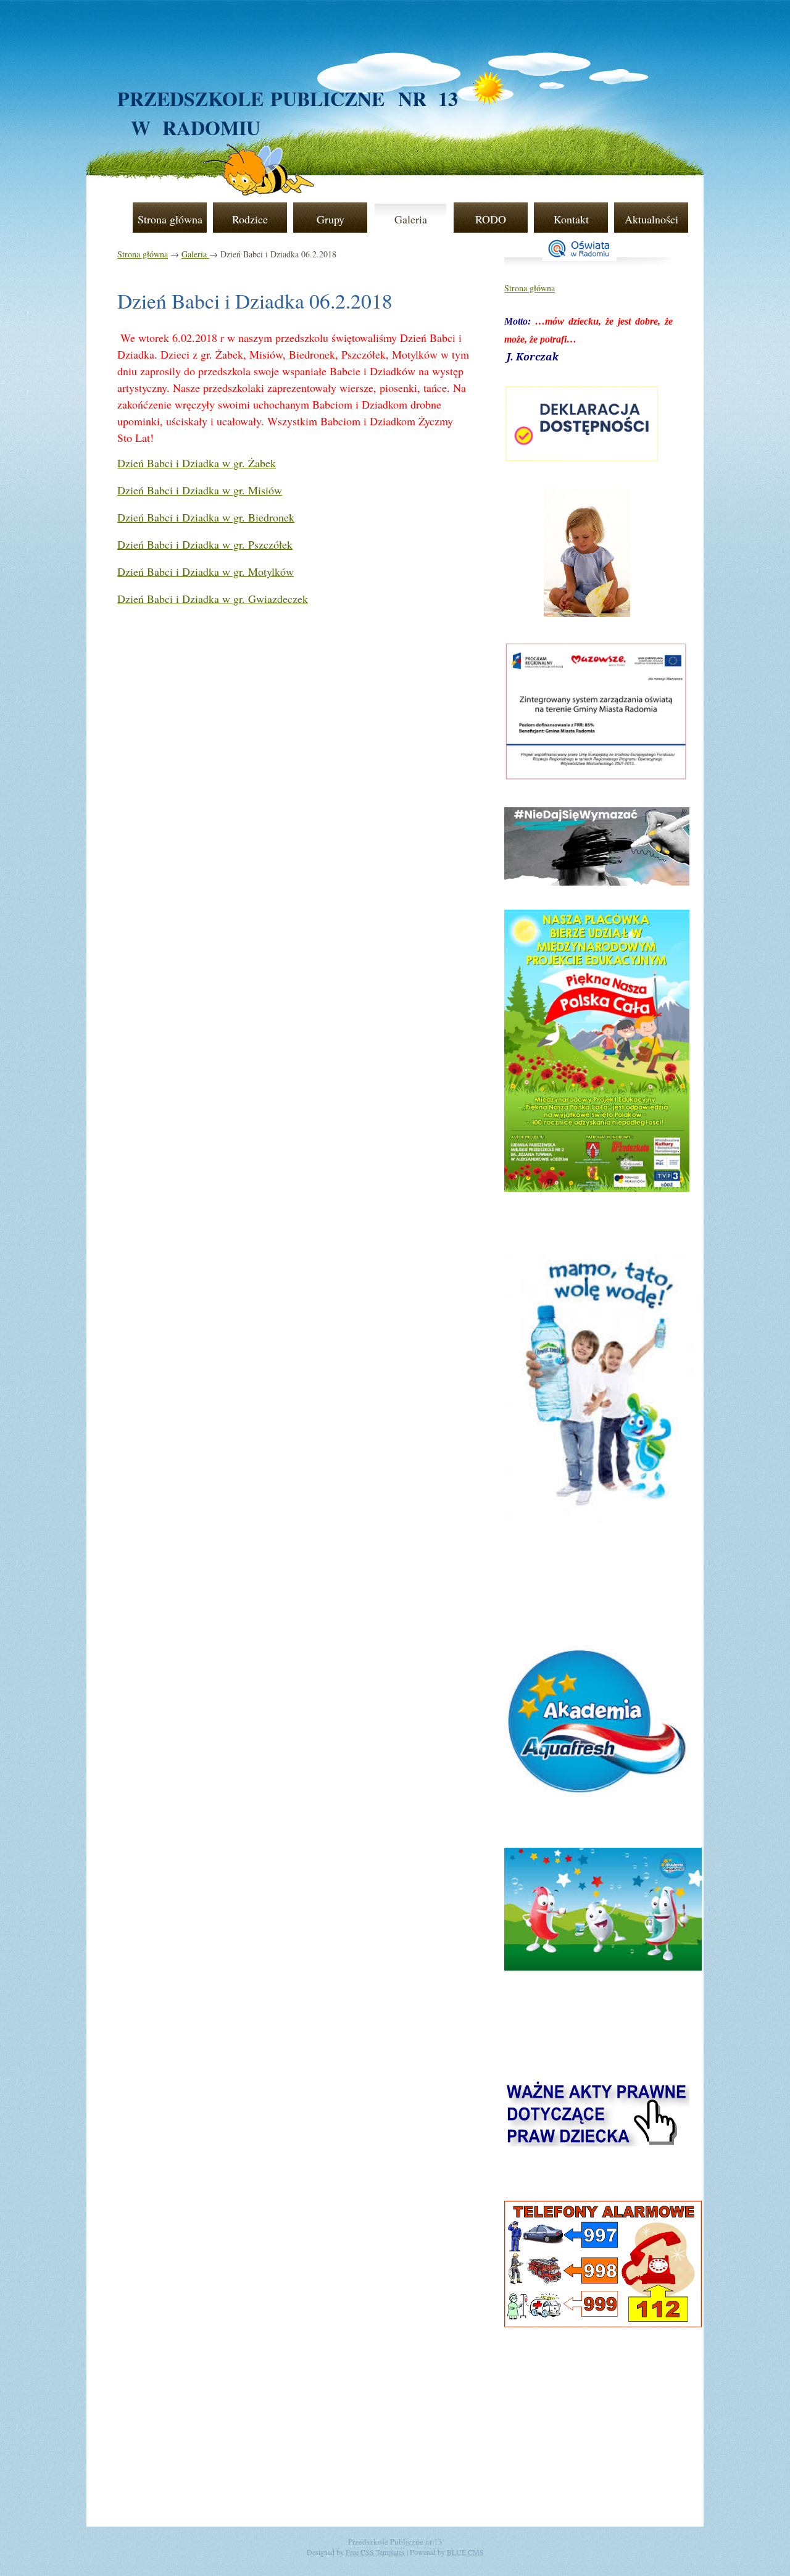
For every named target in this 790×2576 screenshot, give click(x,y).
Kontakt (571, 219)
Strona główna (170, 219)
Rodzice (250, 219)
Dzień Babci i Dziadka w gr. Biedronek (206, 517)
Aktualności (651, 219)
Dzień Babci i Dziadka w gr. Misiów (200, 490)
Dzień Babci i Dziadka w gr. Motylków (206, 571)
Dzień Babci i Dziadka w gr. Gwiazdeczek (213, 599)
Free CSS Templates (375, 2552)
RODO (491, 219)
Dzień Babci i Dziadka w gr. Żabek (197, 463)
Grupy (331, 219)
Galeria (411, 219)
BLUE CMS (465, 2552)
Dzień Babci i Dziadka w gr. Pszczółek (205, 544)
